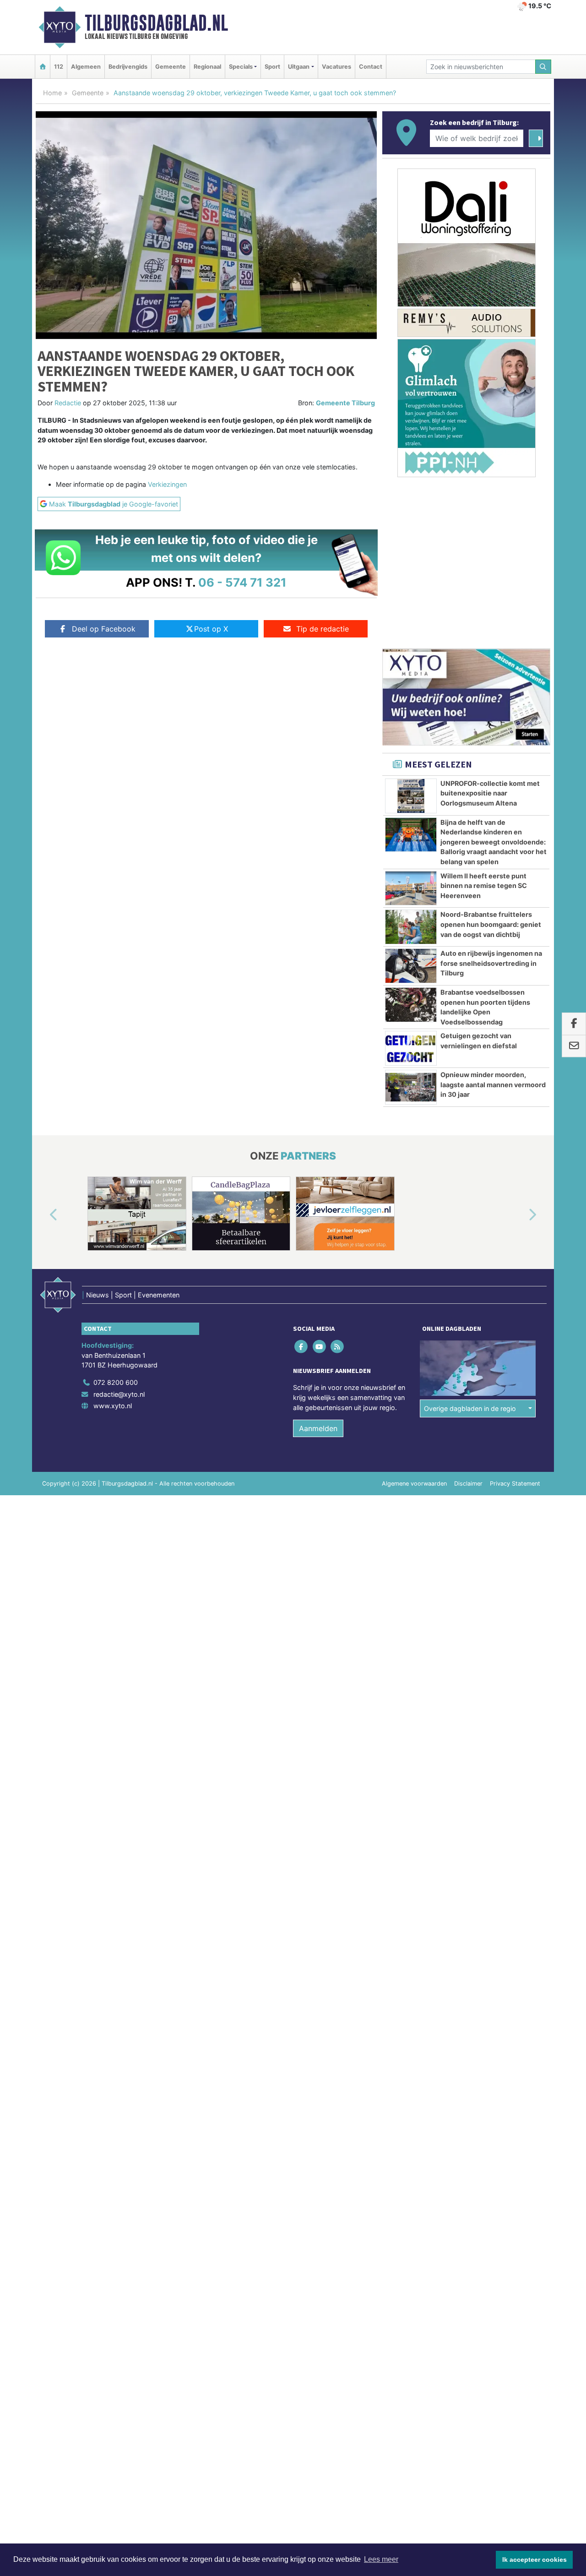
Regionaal (207, 67)
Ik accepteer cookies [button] (534, 2560)
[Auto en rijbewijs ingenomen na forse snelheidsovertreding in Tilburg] (411, 966)
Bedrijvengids (128, 67)
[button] (43, 1215)
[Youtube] (320, 1347)
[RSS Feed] (338, 1347)
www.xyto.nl (113, 1406)
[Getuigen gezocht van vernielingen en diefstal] (411, 1048)
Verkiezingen (167, 484)
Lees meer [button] (381, 2559)
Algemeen (86, 67)
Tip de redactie (323, 629)
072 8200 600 (116, 1382)
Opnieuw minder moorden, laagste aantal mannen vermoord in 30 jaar (493, 1084)
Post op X (211, 629)
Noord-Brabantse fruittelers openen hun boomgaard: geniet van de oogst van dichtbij (491, 924)
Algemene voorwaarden (414, 1484)
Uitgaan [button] (299, 67)
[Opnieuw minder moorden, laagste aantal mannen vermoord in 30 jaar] (411, 1087)
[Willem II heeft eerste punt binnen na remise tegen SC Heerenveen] (411, 888)
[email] (574, 1046)
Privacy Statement (515, 1484)
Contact (371, 67)
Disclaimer (468, 1484)
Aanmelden (318, 1428)
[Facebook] (302, 1347)
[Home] (43, 67)
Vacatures (336, 67)
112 (59, 67)
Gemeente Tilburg (345, 403)
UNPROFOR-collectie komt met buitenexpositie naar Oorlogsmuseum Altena (490, 793)
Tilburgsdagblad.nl (156, 23)
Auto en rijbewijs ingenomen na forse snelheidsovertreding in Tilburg (491, 963)
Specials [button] (241, 67)
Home (52, 93)
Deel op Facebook (104, 629)
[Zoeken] (543, 67)
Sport (272, 67)
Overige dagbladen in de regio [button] (470, 1408)
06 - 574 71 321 (242, 582)
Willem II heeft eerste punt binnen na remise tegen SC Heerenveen (484, 886)
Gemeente (171, 67)
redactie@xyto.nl (119, 1394)
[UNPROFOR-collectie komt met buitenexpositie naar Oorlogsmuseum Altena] (411, 796)
